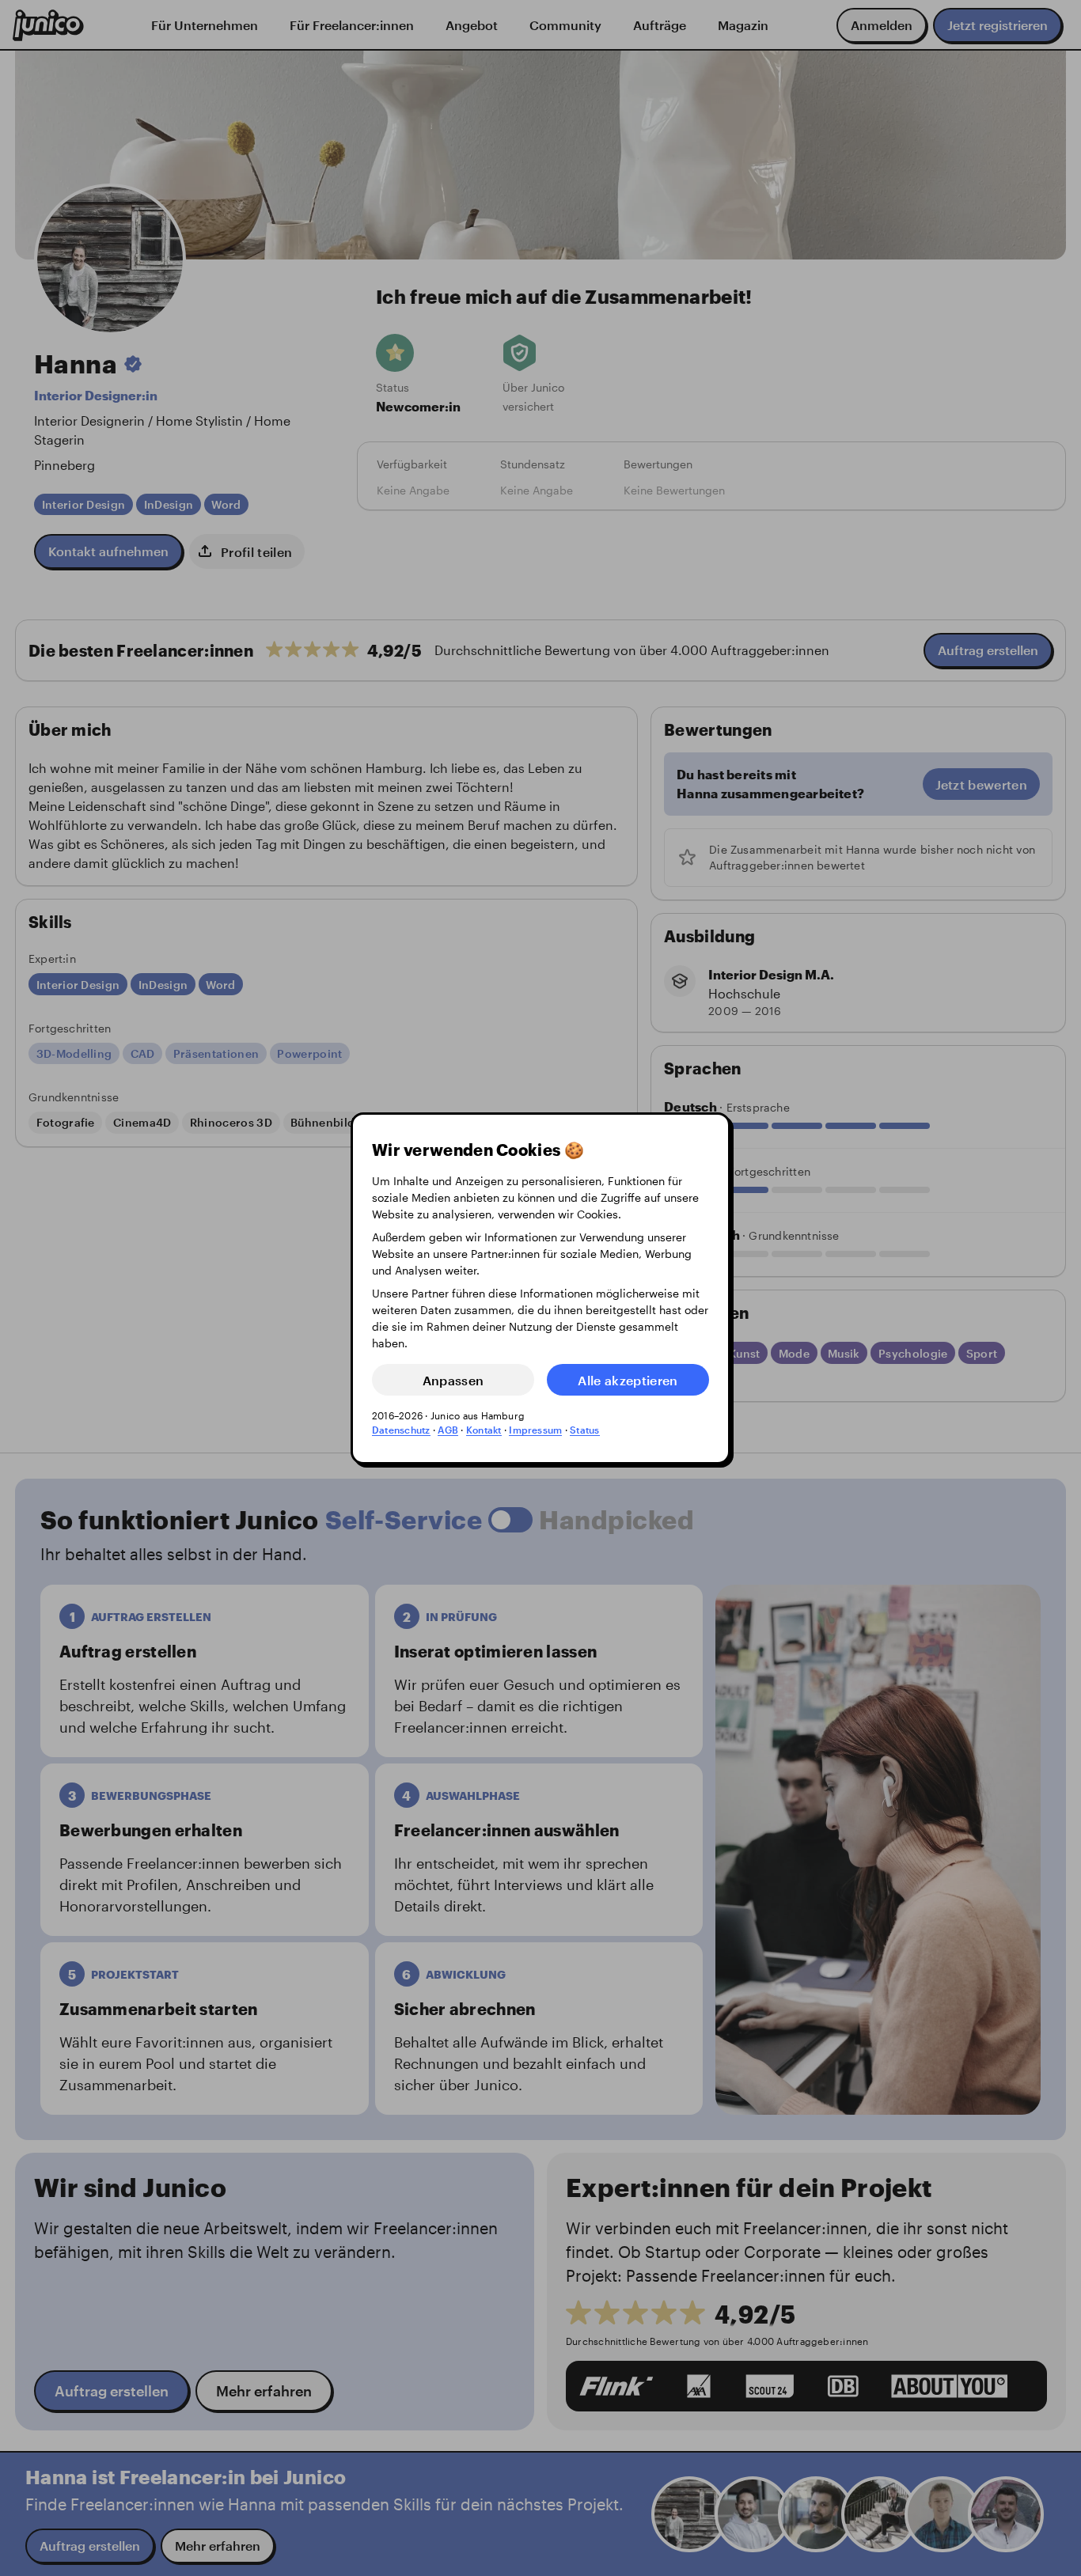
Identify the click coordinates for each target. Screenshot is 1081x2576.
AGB (448, 1430)
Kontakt (484, 1430)
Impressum (535, 1430)
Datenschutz (401, 1430)
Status (584, 1430)
